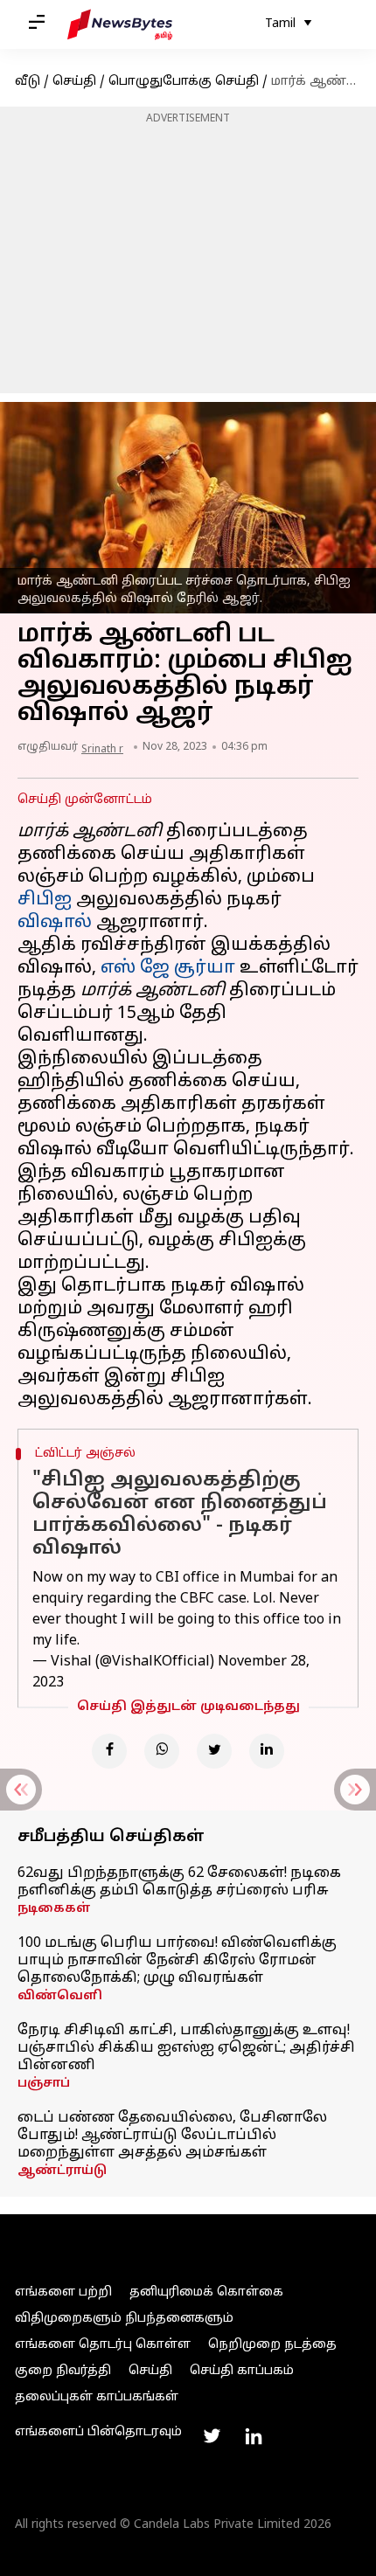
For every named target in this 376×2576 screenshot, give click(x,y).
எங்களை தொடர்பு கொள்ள (103, 2345)
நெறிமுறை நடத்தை (272, 2345)
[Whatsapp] (162, 1751)
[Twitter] (214, 1751)
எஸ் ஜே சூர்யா (168, 968)
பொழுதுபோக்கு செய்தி (184, 82)
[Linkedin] (267, 1751)
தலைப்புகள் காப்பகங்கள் (97, 2397)
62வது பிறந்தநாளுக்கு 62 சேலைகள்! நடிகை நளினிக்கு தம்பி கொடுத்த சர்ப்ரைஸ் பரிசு (179, 1882)
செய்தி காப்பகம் (242, 2371)
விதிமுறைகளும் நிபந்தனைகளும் (124, 2319)
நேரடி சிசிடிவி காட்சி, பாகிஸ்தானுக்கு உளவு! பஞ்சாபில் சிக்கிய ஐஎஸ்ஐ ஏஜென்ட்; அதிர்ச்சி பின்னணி (186, 2048)
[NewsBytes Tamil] (120, 24)
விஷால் (55, 923)
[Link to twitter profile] (212, 2436)
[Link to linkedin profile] (254, 2436)
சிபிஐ (45, 900)
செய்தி (74, 82)
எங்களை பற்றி (63, 2292)
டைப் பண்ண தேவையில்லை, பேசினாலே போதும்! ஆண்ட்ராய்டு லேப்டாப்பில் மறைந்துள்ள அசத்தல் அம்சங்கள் (172, 2136)
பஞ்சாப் (44, 2084)
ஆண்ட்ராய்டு (62, 2171)
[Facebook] (109, 1751)
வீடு (28, 82)
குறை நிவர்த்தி (63, 2371)
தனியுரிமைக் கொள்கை (206, 2292)
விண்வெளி (60, 1996)
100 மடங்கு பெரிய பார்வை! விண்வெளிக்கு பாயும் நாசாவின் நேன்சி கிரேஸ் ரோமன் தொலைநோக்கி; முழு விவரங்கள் (177, 1961)
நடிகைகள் (54, 1909)
